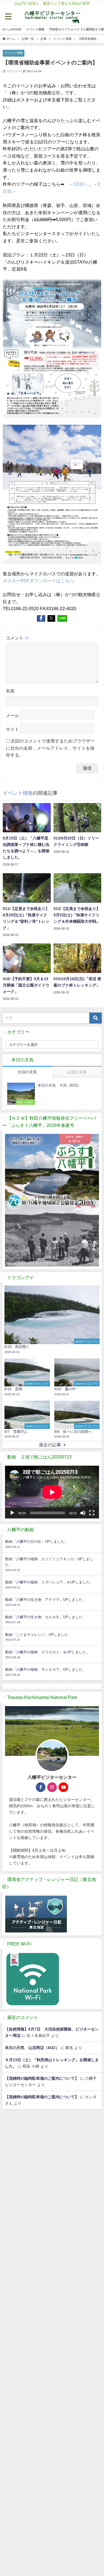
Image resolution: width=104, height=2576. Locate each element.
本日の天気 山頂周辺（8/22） (32, 2048)
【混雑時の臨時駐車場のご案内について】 (42, 2078)
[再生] (12, 1513)
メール (12, 715)
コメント (17, 638)
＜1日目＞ (79, 184)
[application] (52, 1492)
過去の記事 (50, 1445)
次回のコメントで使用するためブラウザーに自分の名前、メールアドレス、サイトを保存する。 (50, 748)
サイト (12, 729)
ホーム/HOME (12, 29)
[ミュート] (83, 1513)
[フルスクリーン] (92, 1513)
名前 (10, 691)
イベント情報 (35, 29)
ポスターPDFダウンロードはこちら (38, 581)
